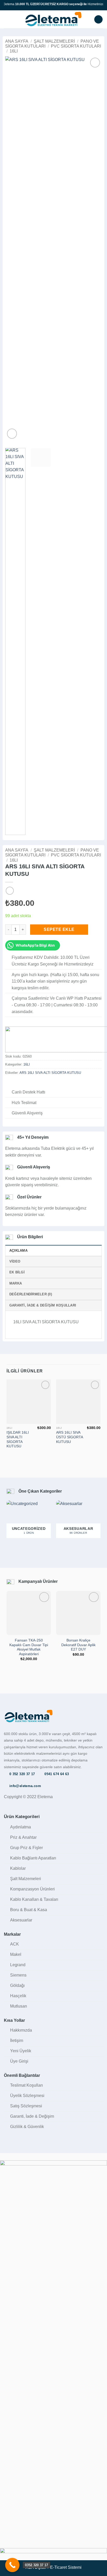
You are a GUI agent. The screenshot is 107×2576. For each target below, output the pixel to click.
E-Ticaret (58, 2567)
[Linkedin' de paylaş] (40, 1084)
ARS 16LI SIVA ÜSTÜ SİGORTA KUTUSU (69, 1437)
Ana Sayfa (17, 41)
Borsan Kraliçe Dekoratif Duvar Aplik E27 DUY (78, 1645)
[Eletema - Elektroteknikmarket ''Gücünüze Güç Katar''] (53, 19)
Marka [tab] (16, 1283)
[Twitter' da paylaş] (21, 1084)
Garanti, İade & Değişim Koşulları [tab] (43, 1305)
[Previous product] (10, 891)
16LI (14, 51)
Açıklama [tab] (18, 1251)
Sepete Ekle (59, 929)
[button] (7, 19)
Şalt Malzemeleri (54, 41)
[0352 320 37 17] (12, 2565)
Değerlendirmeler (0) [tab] (31, 1294)
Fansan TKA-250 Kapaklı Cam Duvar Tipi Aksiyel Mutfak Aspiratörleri (29, 1647)
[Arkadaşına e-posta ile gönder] (27, 1084)
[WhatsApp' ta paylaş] (8, 1084)
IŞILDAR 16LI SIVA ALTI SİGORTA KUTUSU (18, 1439)
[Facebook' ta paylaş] (15, 1084)
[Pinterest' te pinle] (34, 1084)
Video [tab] (15, 1261)
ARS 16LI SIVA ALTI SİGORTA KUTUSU (50, 1073)
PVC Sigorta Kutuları (76, 46)
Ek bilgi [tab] (17, 1272)
